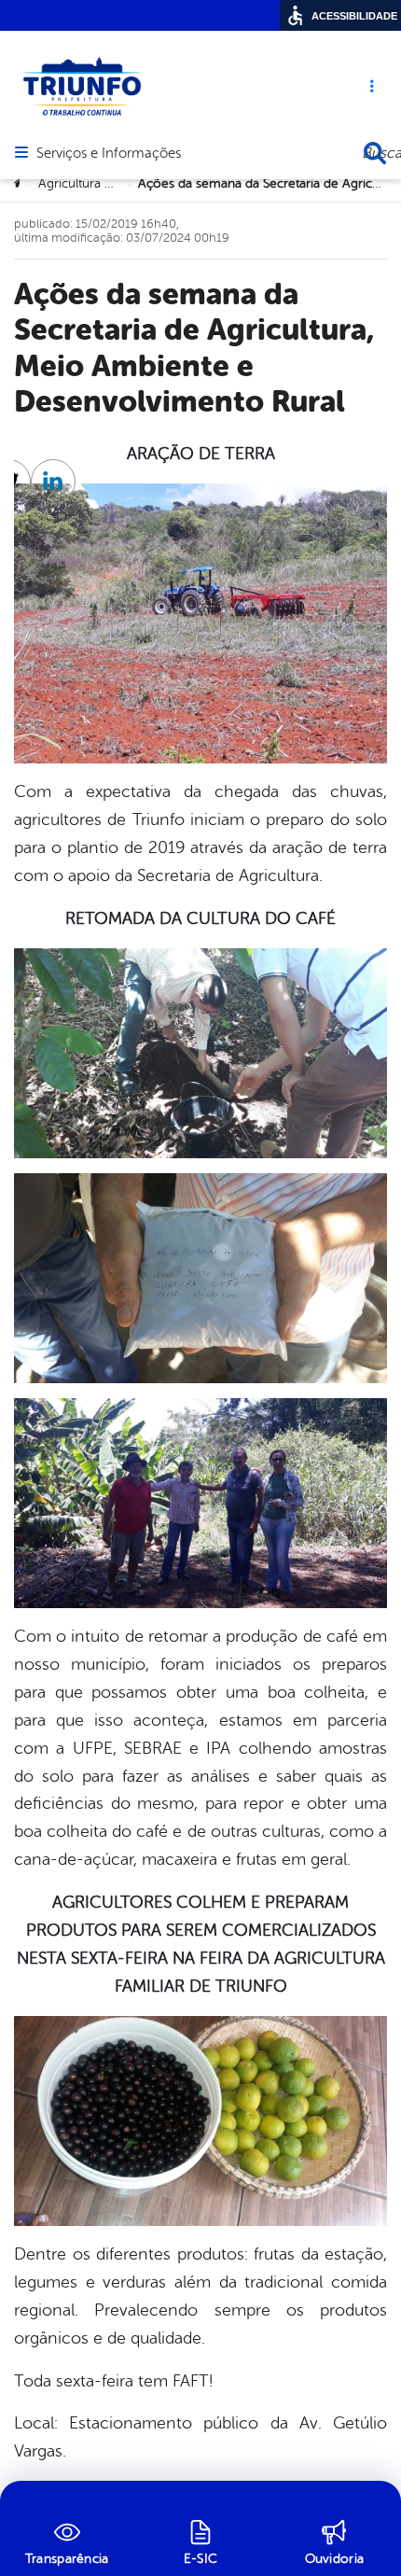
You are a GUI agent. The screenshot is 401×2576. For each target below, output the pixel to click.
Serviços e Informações (109, 154)
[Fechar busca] (375, 153)
